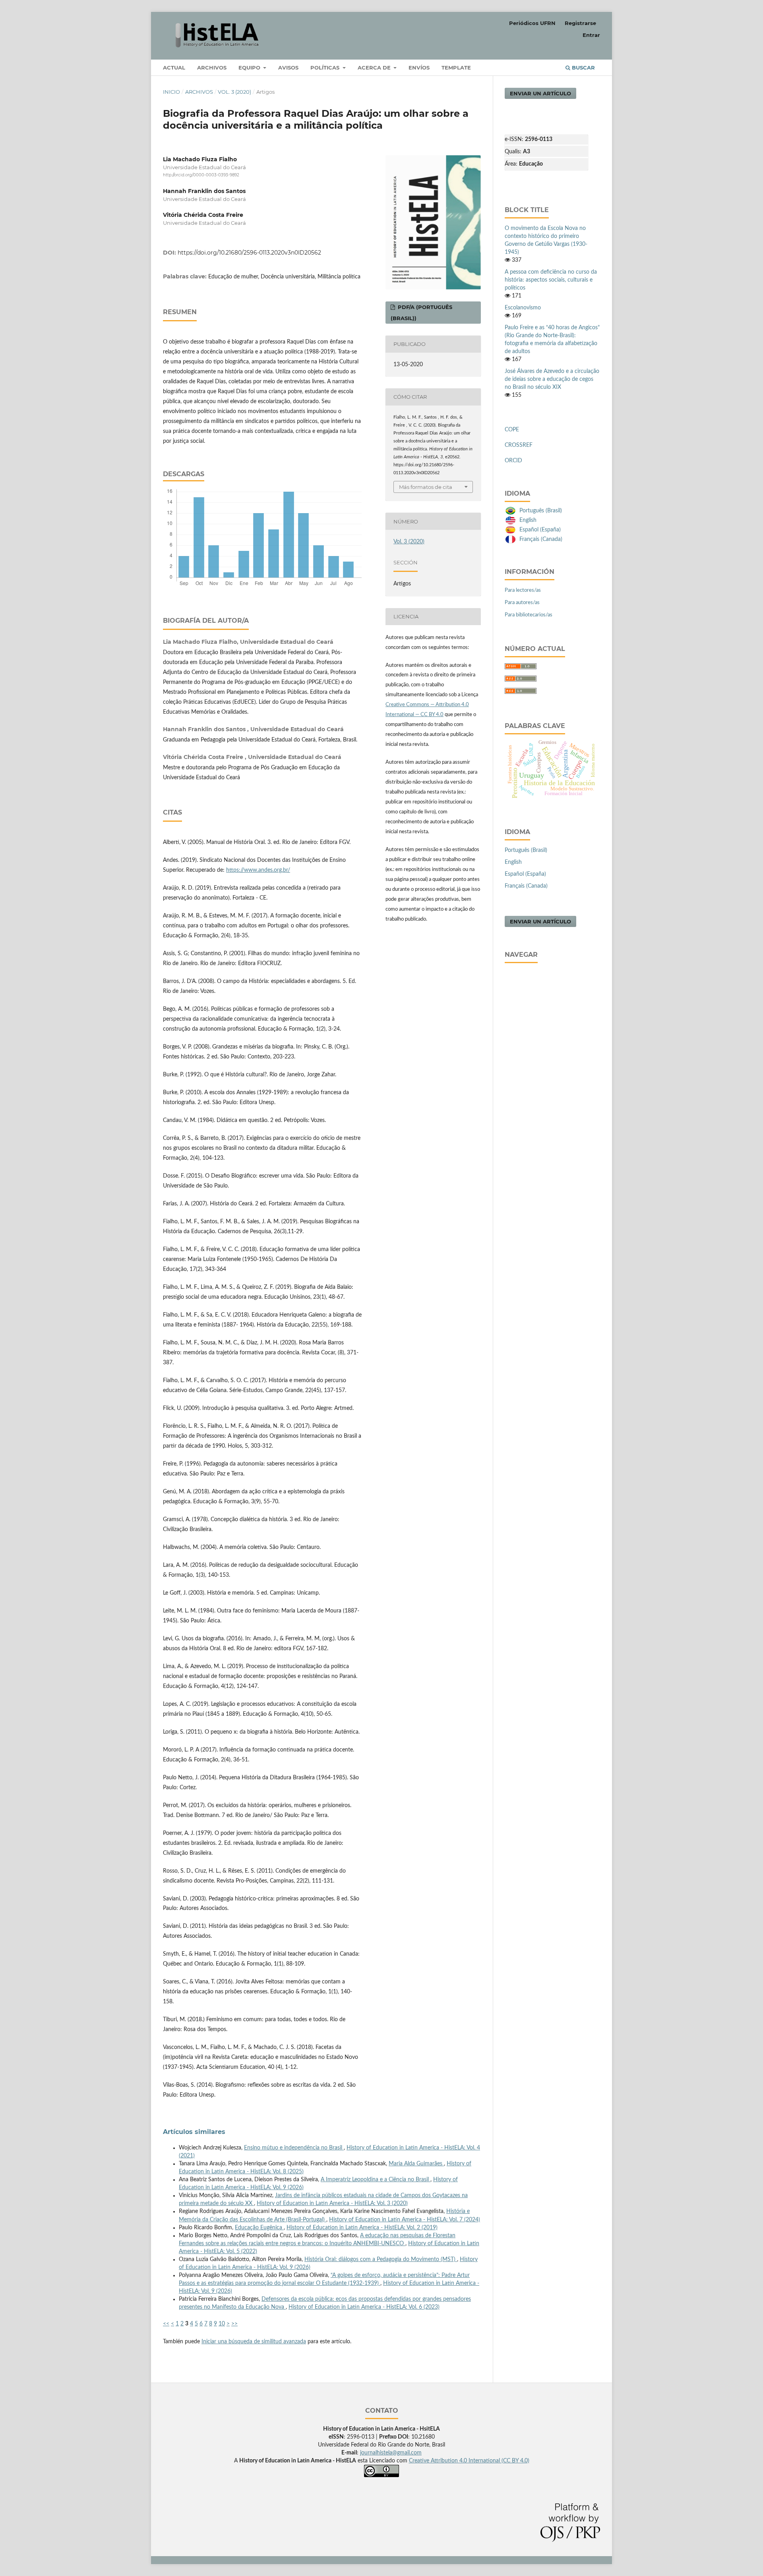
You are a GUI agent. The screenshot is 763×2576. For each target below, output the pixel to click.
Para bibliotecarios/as (529, 615)
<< (166, 2324)
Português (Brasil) (541, 511)
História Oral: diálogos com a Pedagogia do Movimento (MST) (381, 2259)
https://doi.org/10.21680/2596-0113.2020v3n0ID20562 (249, 253)
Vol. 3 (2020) (234, 92)
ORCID (513, 461)
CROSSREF (519, 445)
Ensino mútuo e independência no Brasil (294, 2148)
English (528, 520)
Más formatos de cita (426, 487)
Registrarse (580, 23)
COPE (512, 430)
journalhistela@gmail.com (391, 2453)
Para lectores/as (523, 590)
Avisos (288, 68)
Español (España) (540, 530)
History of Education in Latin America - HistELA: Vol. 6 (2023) (364, 2307)
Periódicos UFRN (532, 23)
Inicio (171, 92)
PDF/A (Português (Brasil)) (421, 313)
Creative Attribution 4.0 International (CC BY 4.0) (469, 2461)
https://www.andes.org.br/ (258, 870)
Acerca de (375, 68)
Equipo (250, 68)
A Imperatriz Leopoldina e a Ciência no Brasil (376, 2180)
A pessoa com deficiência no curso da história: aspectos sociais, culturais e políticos (551, 280)
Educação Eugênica (259, 2228)
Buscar (583, 68)
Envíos (419, 68)
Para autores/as (522, 603)
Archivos (212, 68)
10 (222, 2324)
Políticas (326, 68)
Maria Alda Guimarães (416, 2164)
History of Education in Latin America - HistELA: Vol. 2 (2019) (362, 2228)
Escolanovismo (523, 308)
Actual (174, 68)
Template (456, 68)
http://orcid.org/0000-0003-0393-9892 (201, 175)
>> (234, 2324)
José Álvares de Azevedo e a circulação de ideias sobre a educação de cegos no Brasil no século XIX (552, 379)
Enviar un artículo (540, 93)
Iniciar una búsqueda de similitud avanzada (254, 2342)
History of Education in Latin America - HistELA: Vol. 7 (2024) (405, 2220)
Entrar (591, 35)
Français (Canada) (541, 539)
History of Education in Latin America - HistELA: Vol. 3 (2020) (332, 2203)
